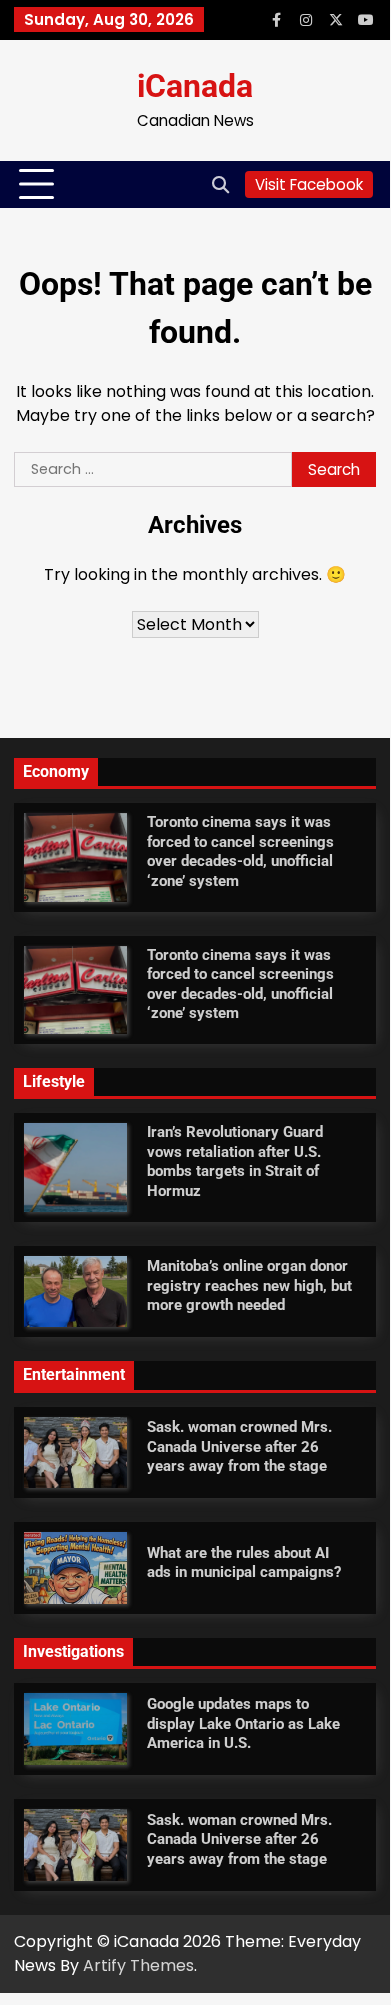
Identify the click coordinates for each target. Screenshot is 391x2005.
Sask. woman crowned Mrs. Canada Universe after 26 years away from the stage (239, 1446)
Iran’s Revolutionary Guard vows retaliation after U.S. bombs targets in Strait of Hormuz (235, 1161)
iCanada (195, 87)
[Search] (220, 185)
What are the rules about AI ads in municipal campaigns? (244, 1563)
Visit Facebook (309, 184)
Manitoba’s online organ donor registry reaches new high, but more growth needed (249, 1285)
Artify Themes (138, 1965)
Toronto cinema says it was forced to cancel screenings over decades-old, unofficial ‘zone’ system (240, 851)
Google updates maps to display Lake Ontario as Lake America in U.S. (243, 1723)
